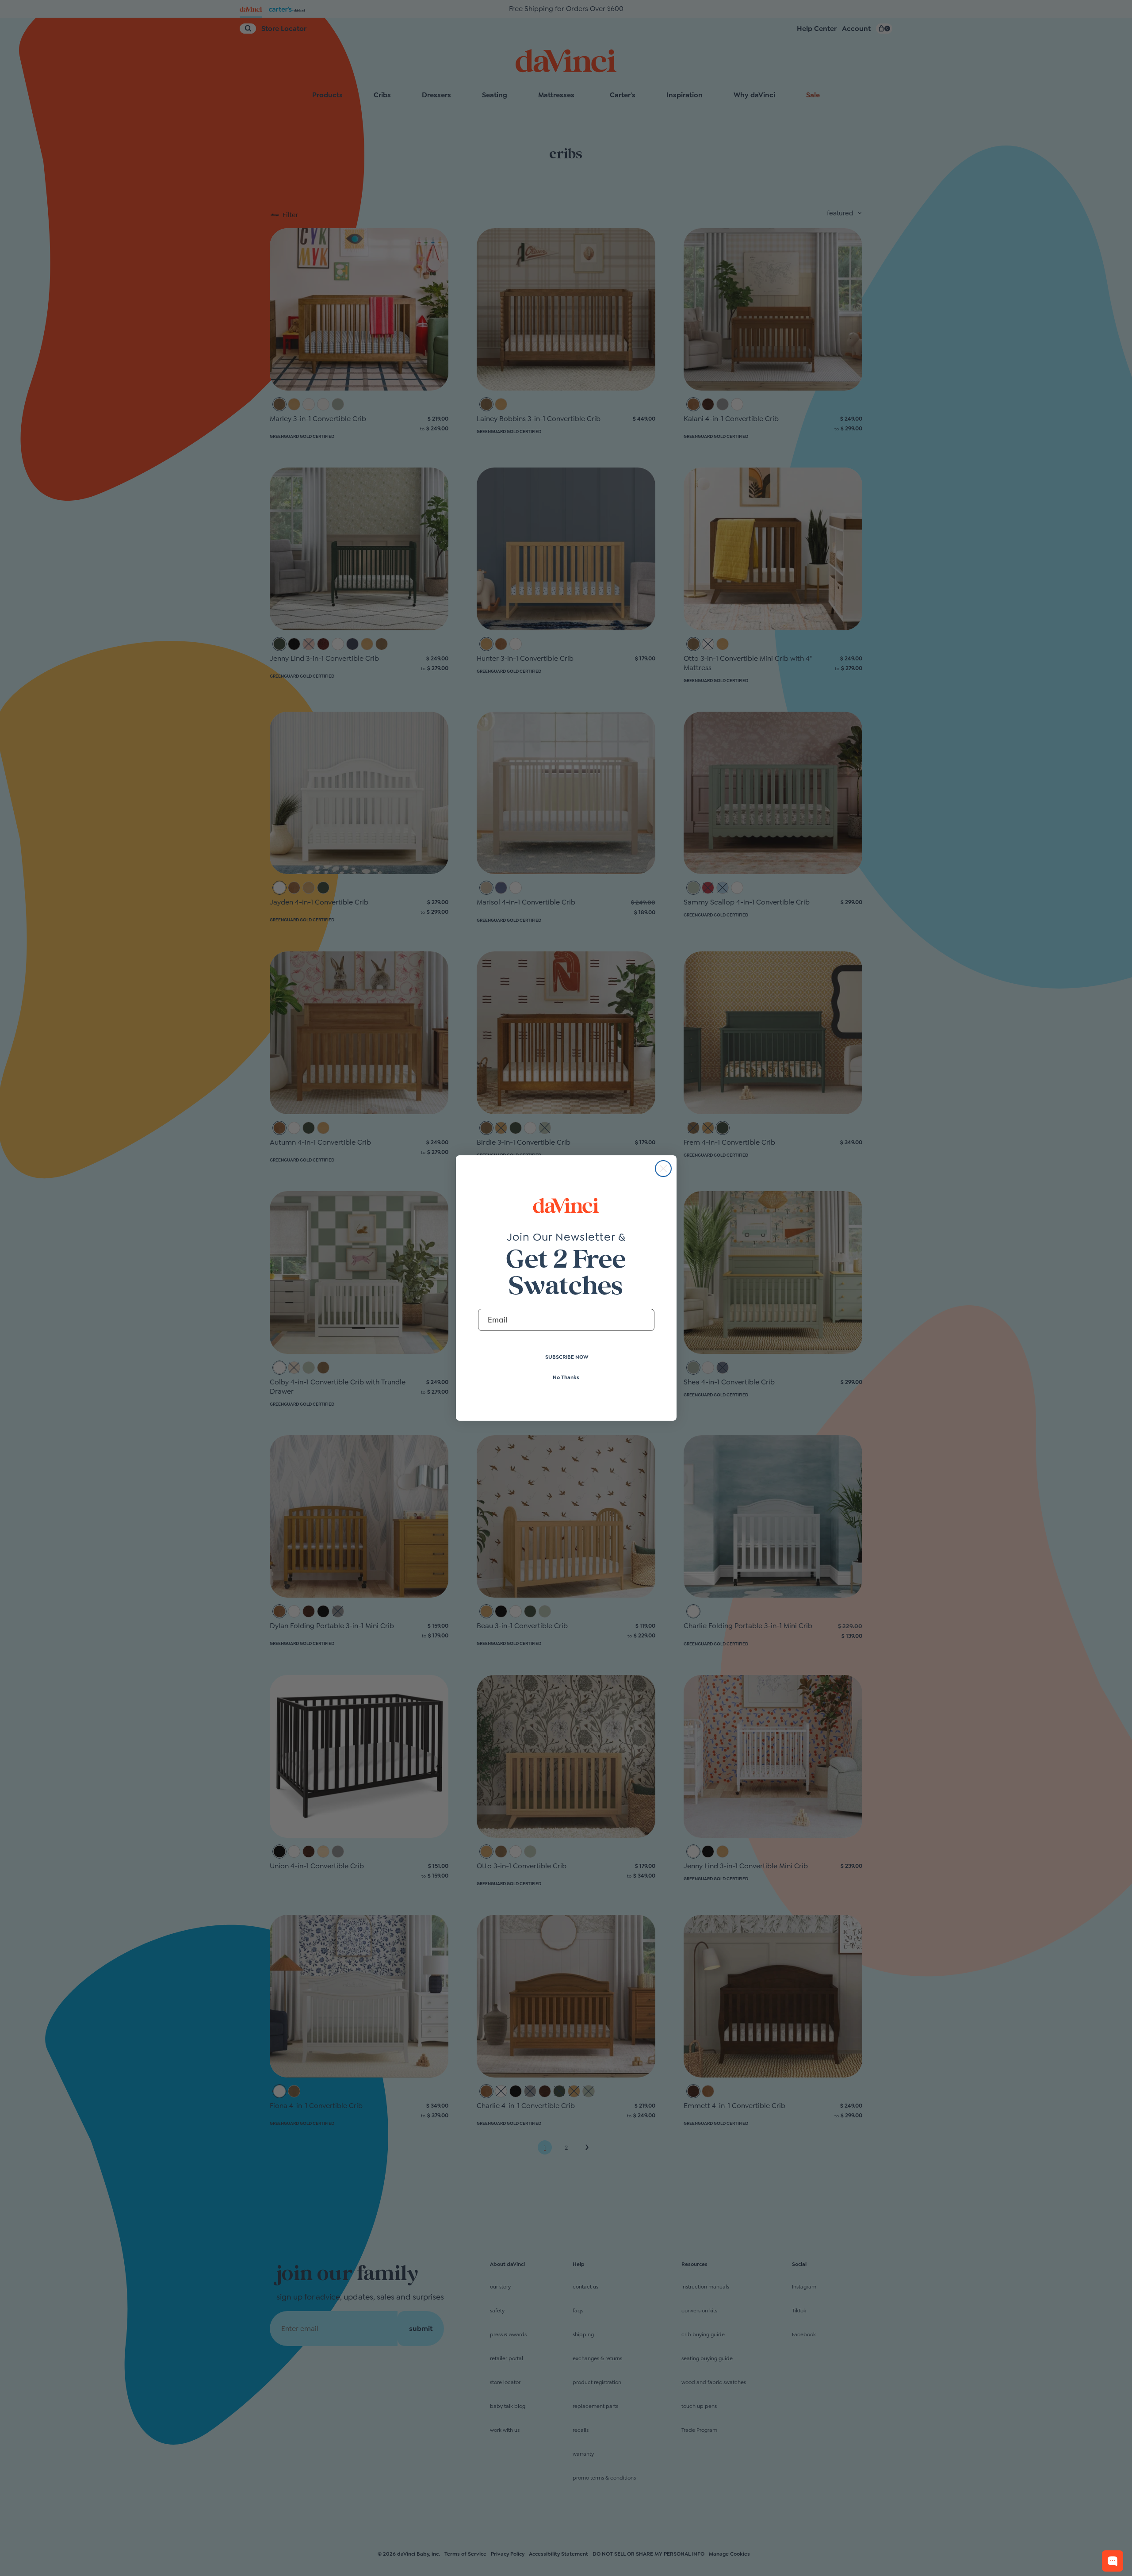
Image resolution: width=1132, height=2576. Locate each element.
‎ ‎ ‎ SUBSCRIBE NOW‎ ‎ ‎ (566, 1357)
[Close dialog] (663, 1169)
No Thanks (566, 1377)
